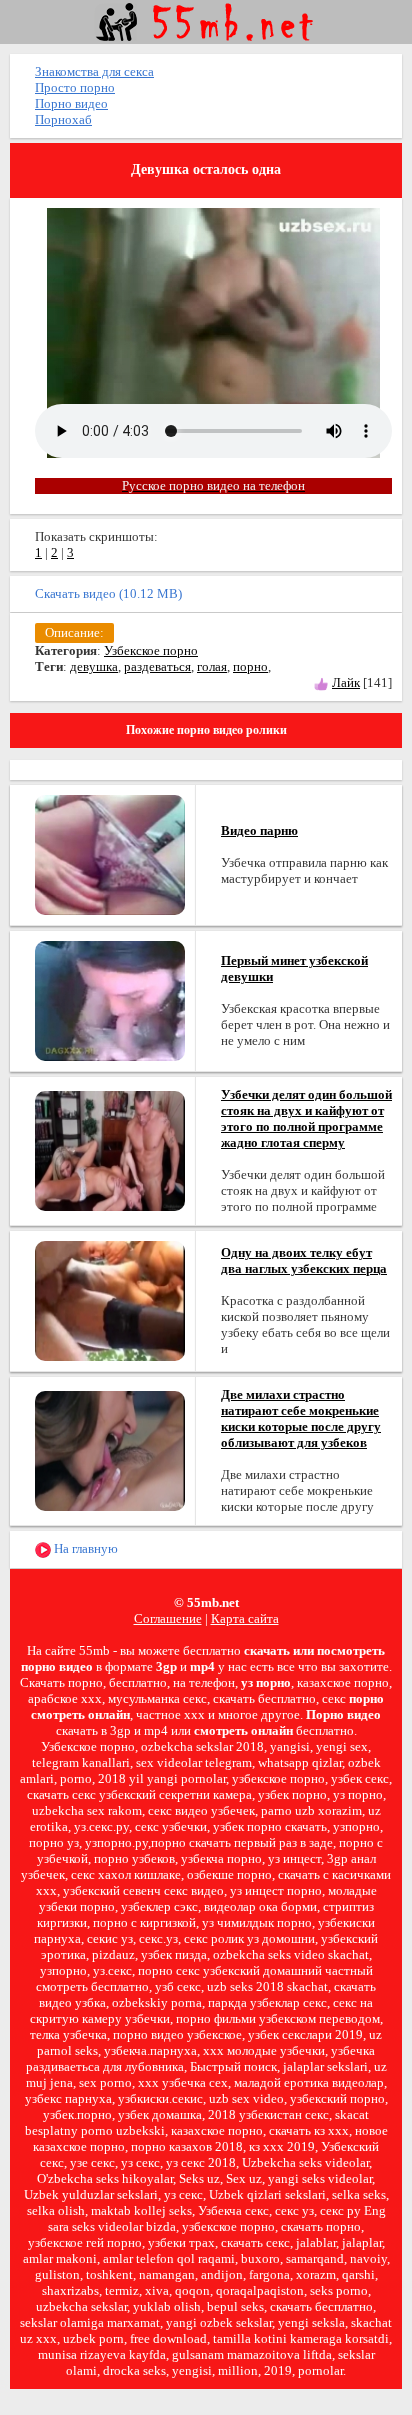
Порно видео (71, 103)
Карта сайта (245, 1618)
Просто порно (75, 87)
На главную (84, 1548)
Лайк (346, 682)
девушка (94, 666)
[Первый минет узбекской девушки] (110, 999)
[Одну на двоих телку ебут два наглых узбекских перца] (110, 1299)
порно (250, 666)
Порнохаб (63, 119)
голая (212, 666)
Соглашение (168, 1618)
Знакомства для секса (94, 71)
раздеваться (157, 666)
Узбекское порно (151, 650)
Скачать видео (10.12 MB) (108, 593)
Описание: (74, 632)
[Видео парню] (110, 853)
